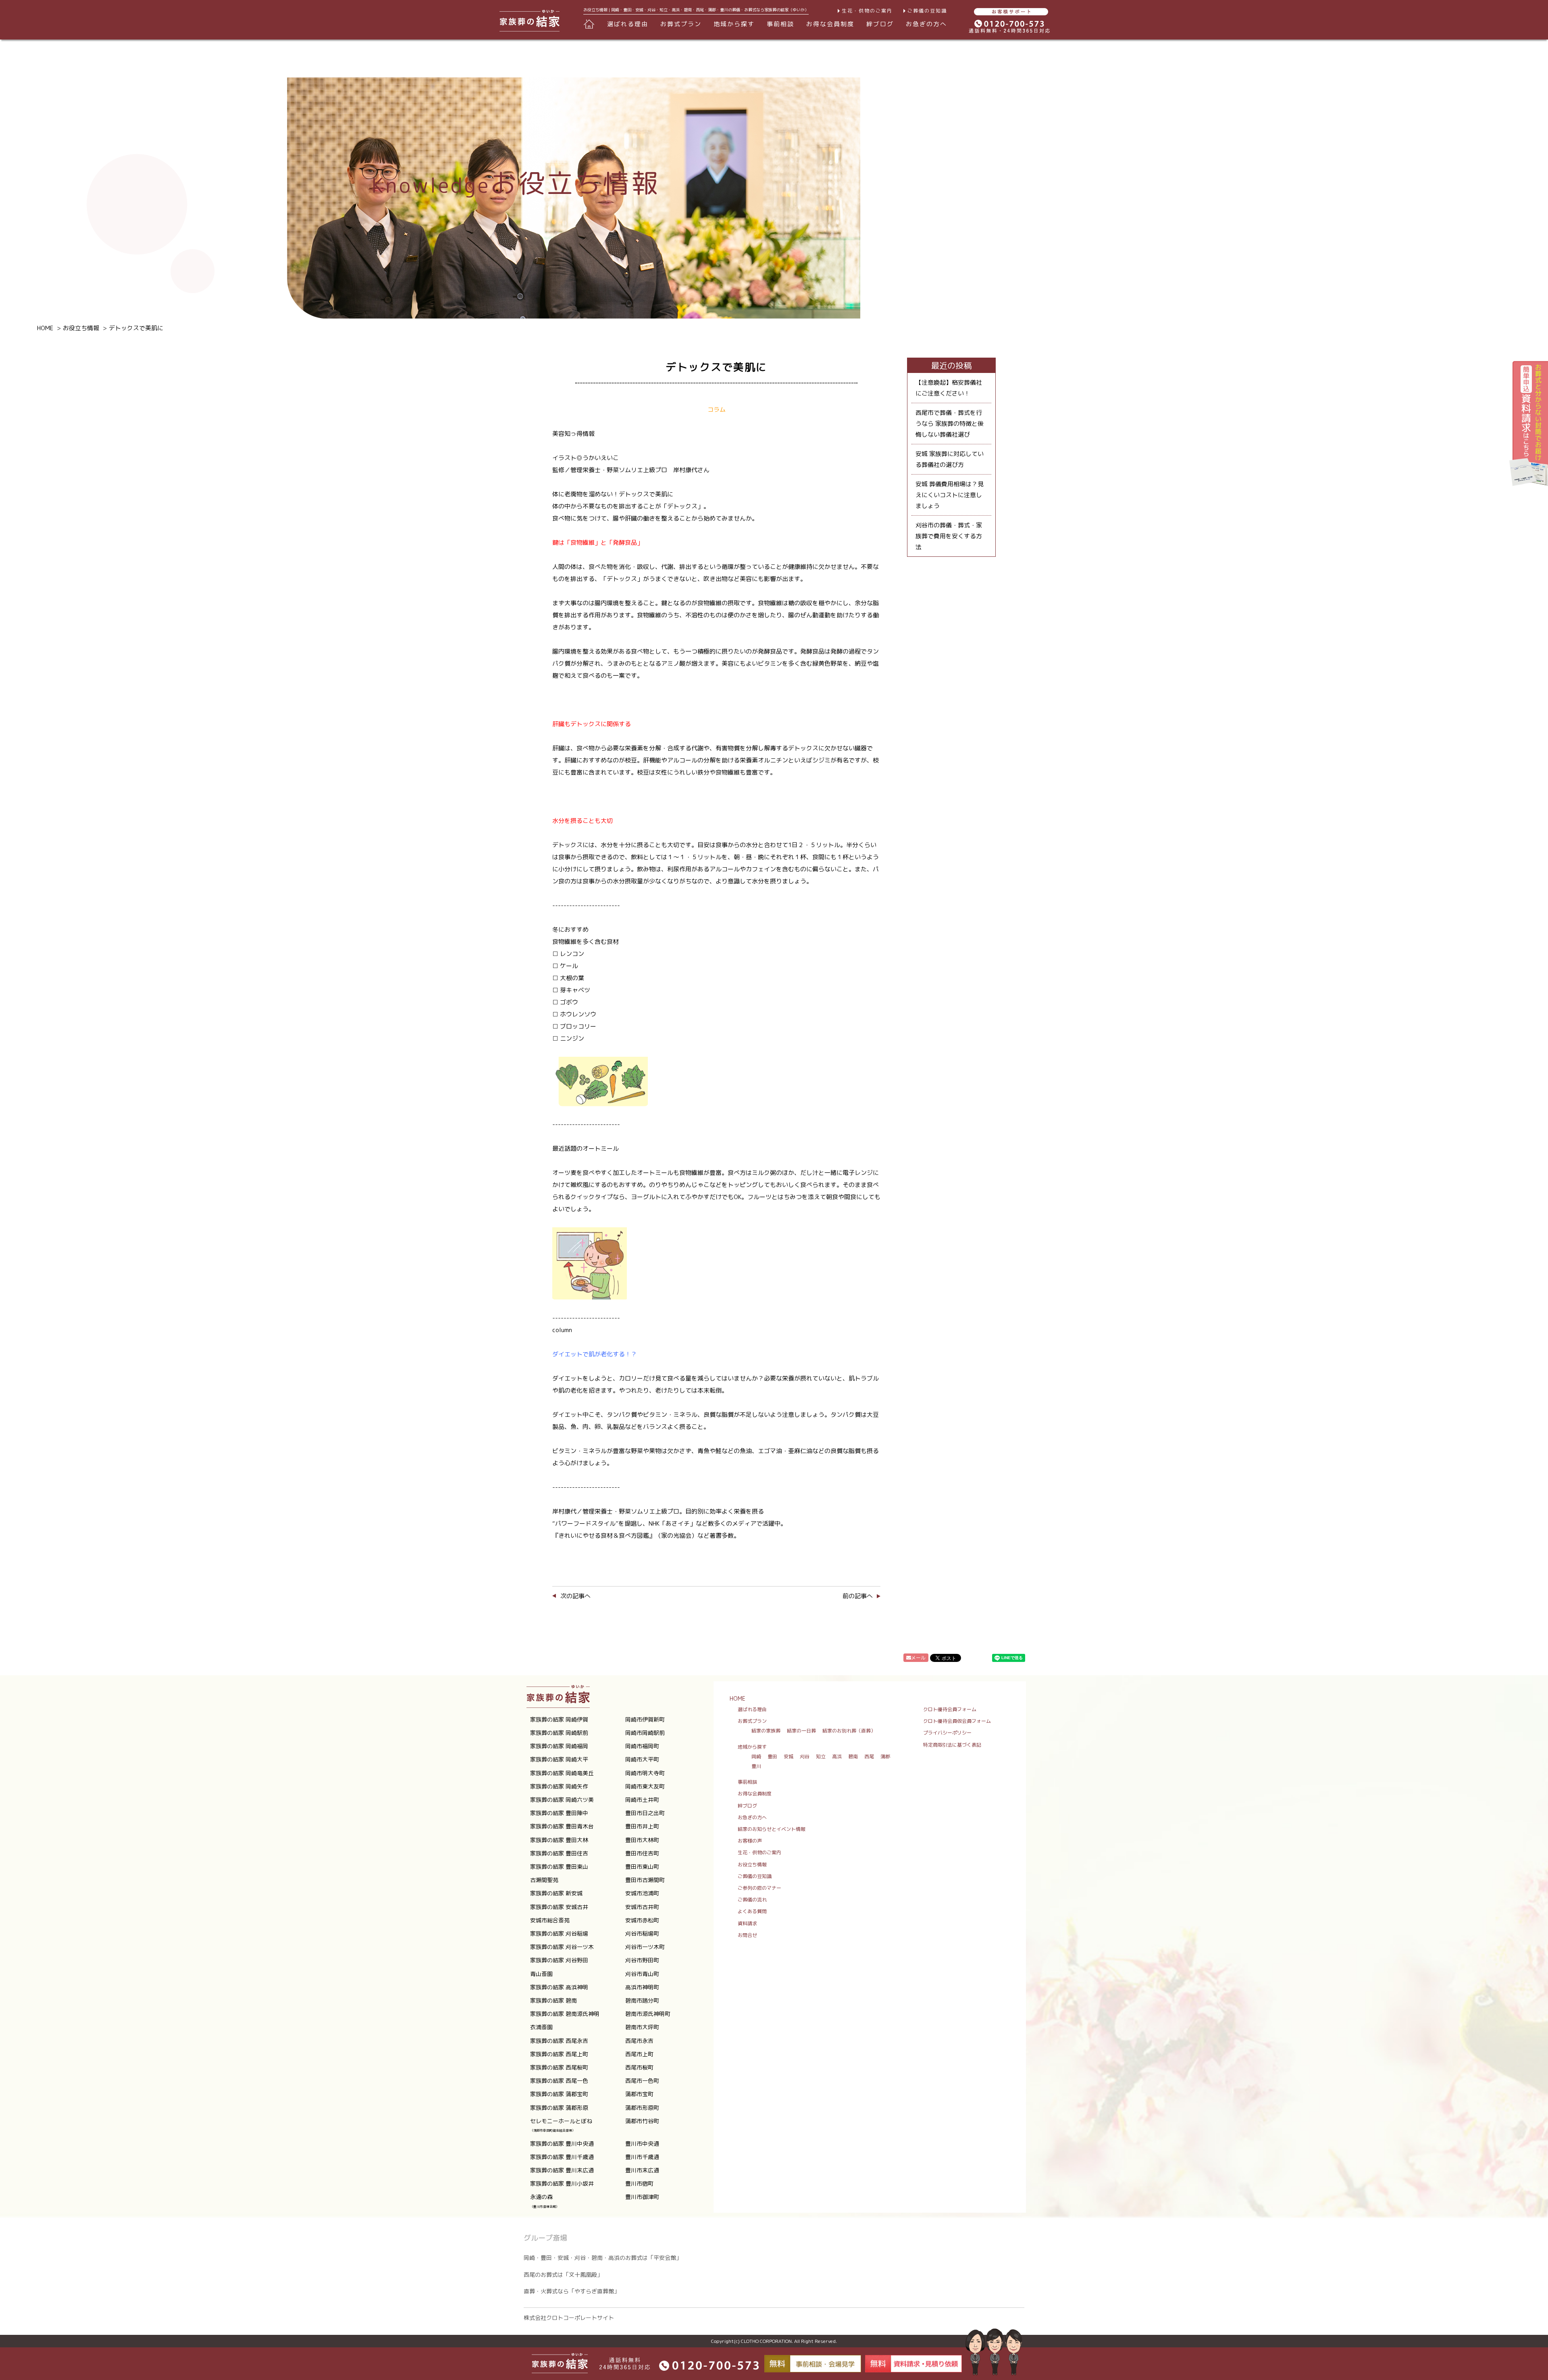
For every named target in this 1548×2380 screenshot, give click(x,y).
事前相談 (780, 24)
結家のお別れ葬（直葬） (849, 1731)
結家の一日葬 (801, 1731)
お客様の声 (750, 1841)
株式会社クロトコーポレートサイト (569, 2318)
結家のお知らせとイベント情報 (772, 1829)
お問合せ (747, 1935)
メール (918, 1658)
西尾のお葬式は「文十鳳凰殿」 (563, 2275)
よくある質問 (752, 1911)
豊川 (756, 1766)
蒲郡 (885, 1756)
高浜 (837, 1756)
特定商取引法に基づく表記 (952, 1745)
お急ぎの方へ (926, 24)
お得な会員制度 (830, 24)
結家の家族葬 (766, 1731)
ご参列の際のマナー (759, 1888)
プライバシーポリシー (947, 1733)
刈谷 (805, 1756)
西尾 (869, 1756)
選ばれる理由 (628, 24)
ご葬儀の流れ (752, 1900)
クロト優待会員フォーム (950, 1709)
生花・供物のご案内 (867, 11)
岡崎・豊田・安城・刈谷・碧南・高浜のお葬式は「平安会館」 (603, 2258)
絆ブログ (880, 24)
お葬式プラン (752, 1721)
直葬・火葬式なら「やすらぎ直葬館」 (572, 2291)
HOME (738, 1698)
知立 (821, 1756)
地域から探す (752, 1747)
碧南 (853, 1756)
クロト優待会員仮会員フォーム (957, 1721)
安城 (789, 1756)
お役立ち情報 (752, 1865)
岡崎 (756, 1756)
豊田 (772, 1756)
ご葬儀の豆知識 (927, 11)
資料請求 (747, 1923)
